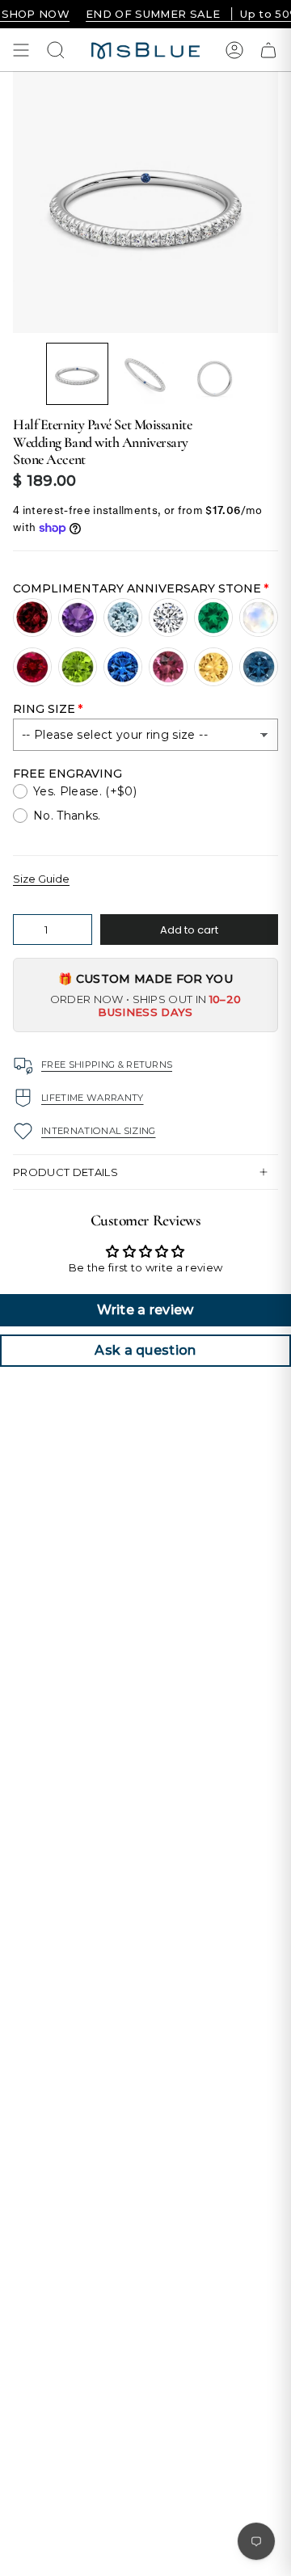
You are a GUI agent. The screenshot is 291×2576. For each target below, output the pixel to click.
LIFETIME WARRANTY (93, 1098)
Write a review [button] (145, 1310)
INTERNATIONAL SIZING (99, 1131)
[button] (77, 374)
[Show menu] (21, 50)
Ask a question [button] (145, 1350)
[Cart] (268, 50)
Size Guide (41, 879)
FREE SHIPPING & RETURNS (107, 1065)
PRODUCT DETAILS (65, 1172)
